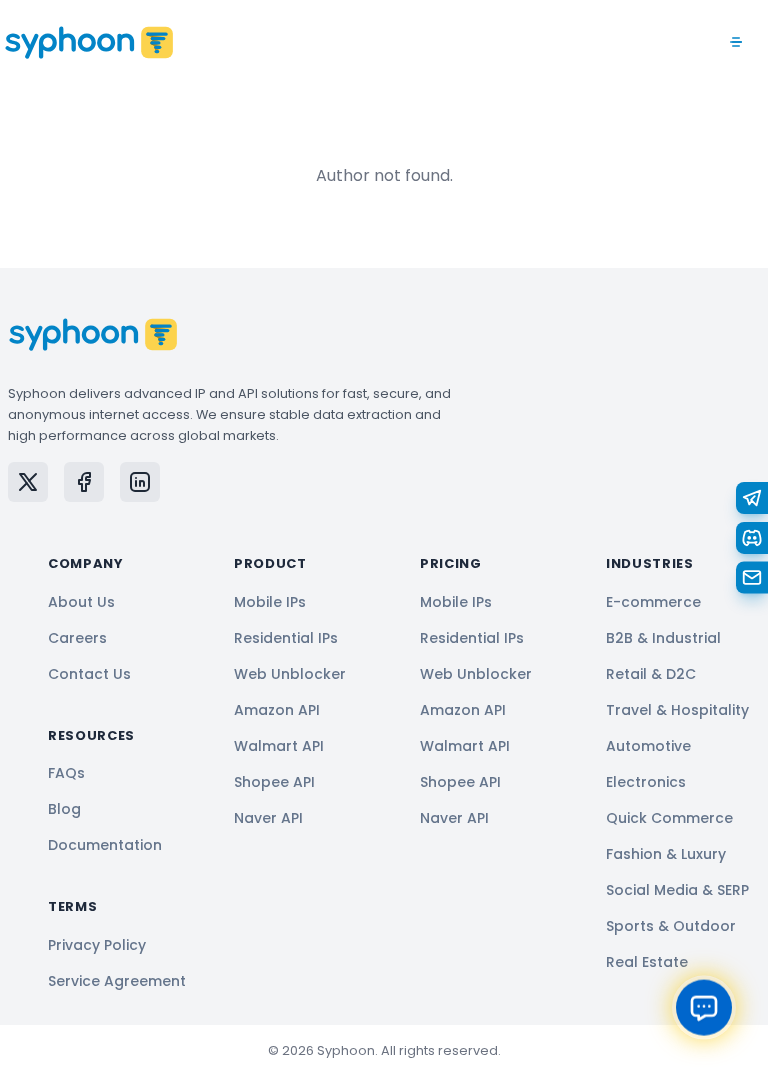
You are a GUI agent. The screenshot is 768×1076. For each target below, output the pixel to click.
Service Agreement (117, 981)
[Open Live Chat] (704, 1007)
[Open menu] (736, 42)
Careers (77, 638)
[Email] (752, 578)
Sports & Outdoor (671, 926)
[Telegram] (752, 498)
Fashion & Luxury (666, 854)
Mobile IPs (270, 602)
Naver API (268, 818)
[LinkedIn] (140, 482)
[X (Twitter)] (28, 482)
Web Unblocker (290, 674)
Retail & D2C (651, 674)
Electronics (646, 782)
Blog (64, 809)
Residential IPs (286, 638)
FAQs (66, 773)
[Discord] (752, 538)
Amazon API (277, 710)
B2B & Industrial (663, 638)
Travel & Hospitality (677, 710)
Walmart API (279, 746)
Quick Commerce (669, 818)
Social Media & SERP (677, 890)
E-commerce (653, 602)
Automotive (648, 746)
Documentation (105, 845)
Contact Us (89, 674)
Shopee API (274, 782)
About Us (81, 602)
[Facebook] (84, 482)
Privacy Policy (97, 945)
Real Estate (647, 962)
